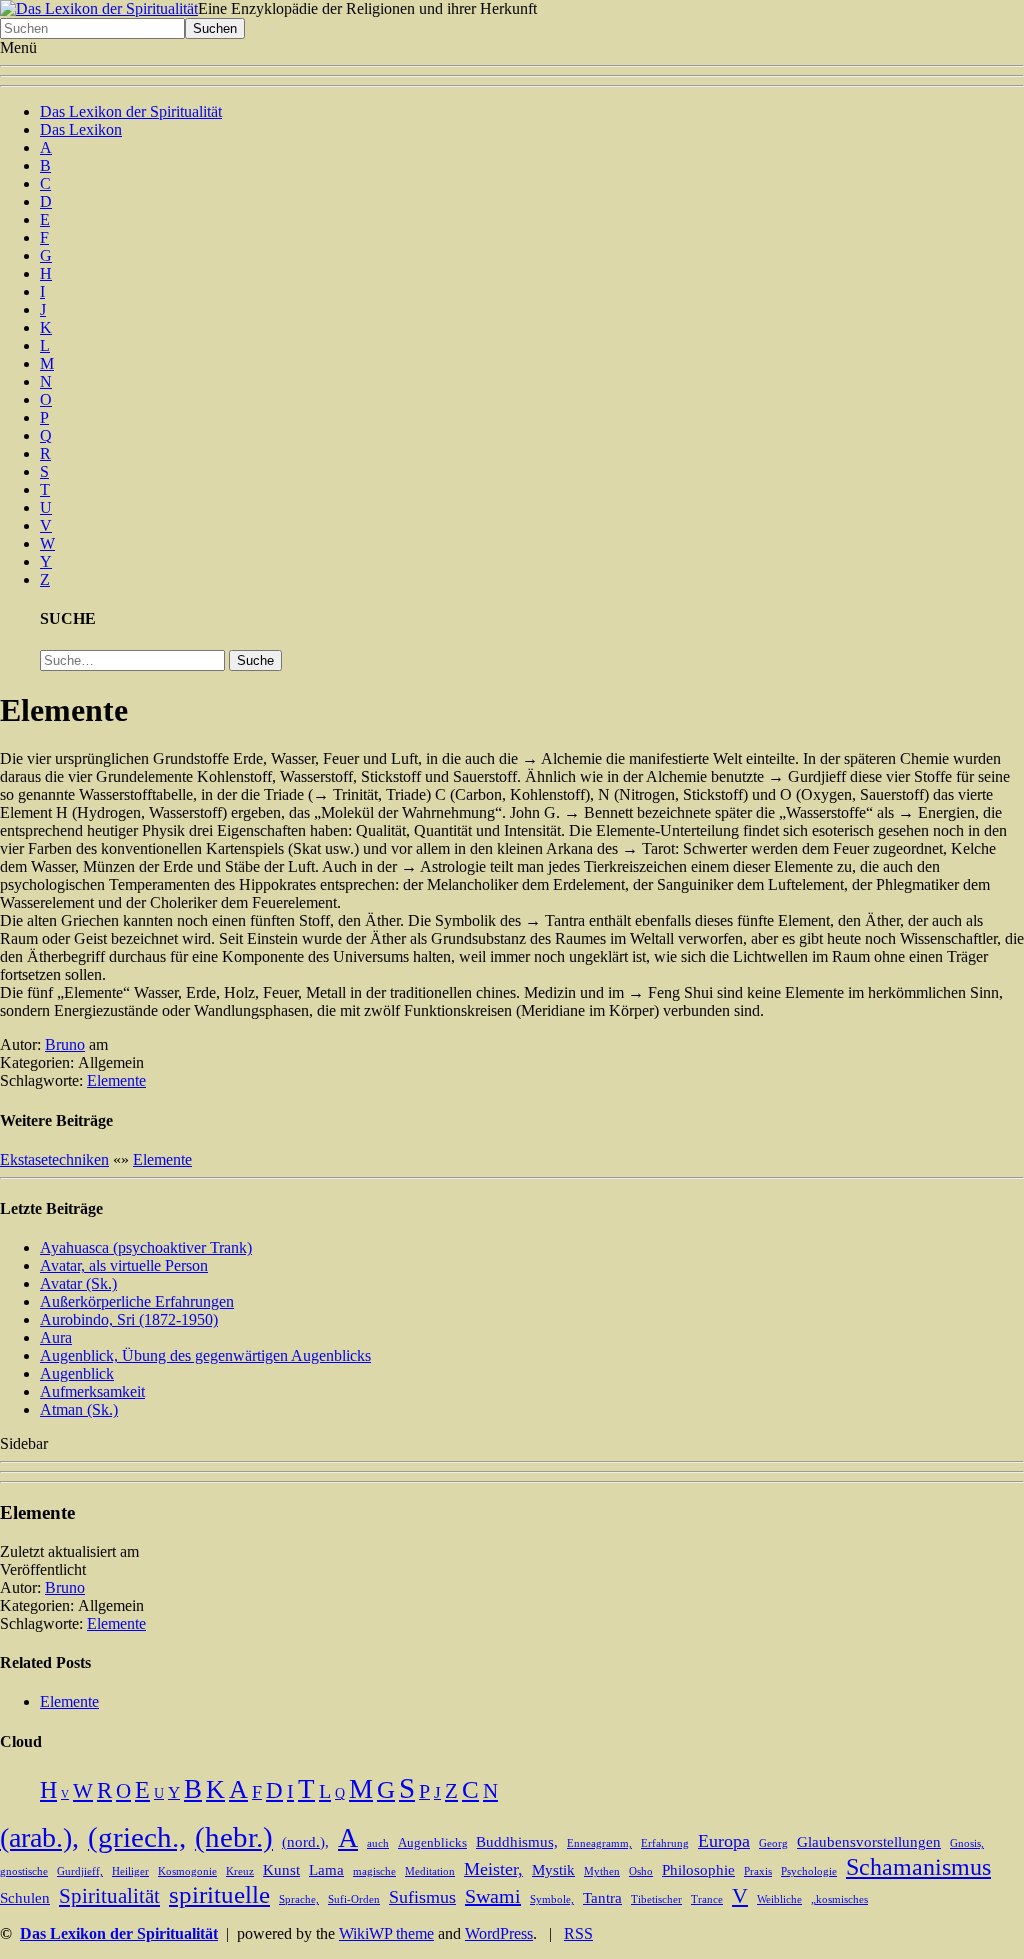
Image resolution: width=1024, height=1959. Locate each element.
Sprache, (299, 1899)
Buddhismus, (517, 1842)
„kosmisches (839, 1899)
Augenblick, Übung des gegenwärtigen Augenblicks (205, 1355)
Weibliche (779, 1899)
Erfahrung (665, 1843)
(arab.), (39, 1837)
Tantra (602, 1898)
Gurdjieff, (80, 1871)
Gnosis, (967, 1843)
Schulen (25, 1898)
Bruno (65, 1044)
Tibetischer (656, 1899)
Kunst (281, 1870)
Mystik (553, 1870)
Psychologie (809, 1871)
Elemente (116, 1080)
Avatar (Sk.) (78, 1283)
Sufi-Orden (354, 1899)
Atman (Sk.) (79, 1409)
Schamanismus (918, 1867)
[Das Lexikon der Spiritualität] (99, 8)
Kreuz (240, 1871)
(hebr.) (234, 1837)
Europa (724, 1841)
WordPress (499, 1933)
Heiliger (130, 1871)
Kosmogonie (187, 1871)
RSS (578, 1933)
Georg (773, 1843)
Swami (493, 1896)
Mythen (602, 1871)
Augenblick (77, 1373)
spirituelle (219, 1894)
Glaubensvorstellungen (869, 1842)
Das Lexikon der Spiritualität (131, 111)
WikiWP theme (386, 1933)
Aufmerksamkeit (92, 1391)
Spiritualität (109, 1896)
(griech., (137, 1837)
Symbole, (552, 1899)
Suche (255, 660)
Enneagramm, (599, 1843)
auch (378, 1843)
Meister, (493, 1869)
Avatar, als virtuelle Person (124, 1265)
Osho (641, 1871)
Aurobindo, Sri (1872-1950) (129, 1319)
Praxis (758, 1871)
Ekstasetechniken (54, 1159)
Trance (707, 1899)
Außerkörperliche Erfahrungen (137, 1301)
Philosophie (698, 1870)
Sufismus (422, 1897)
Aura (56, 1337)
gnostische (24, 1871)
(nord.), (305, 1842)
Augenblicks (432, 1843)
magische (374, 1871)
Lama (326, 1870)
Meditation (430, 1871)
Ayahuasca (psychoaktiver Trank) (146, 1247)
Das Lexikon (81, 129)
